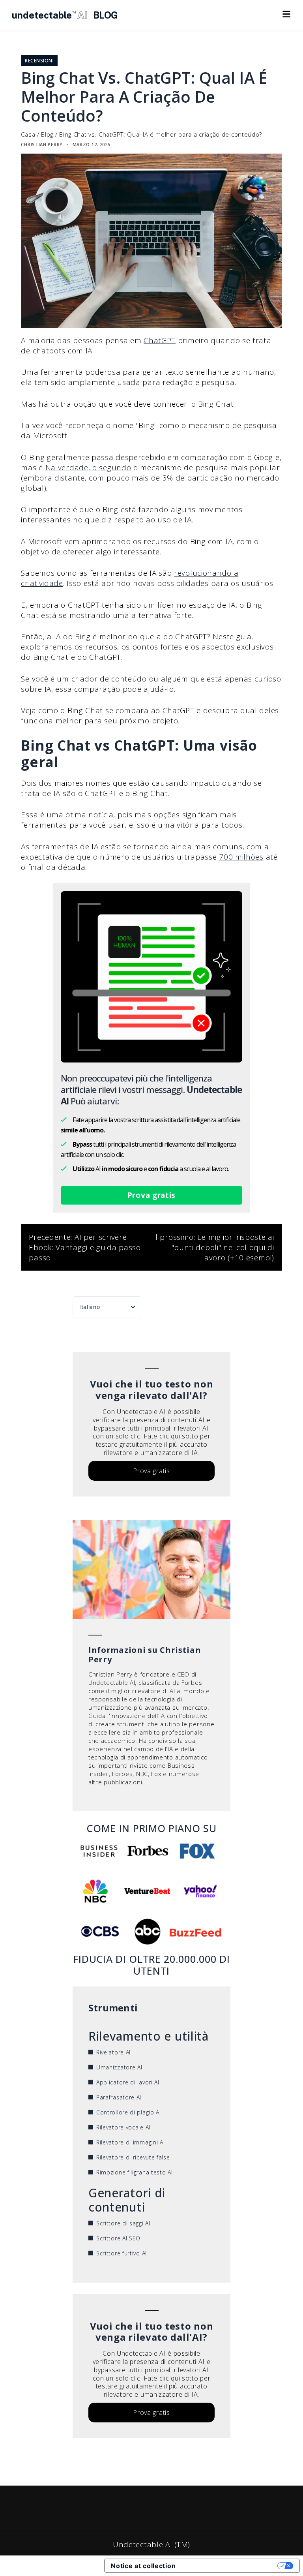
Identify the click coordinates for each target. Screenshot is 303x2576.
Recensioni (39, 61)
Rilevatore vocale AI (123, 2127)
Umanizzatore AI (119, 2067)
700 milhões (241, 857)
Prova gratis (151, 1195)
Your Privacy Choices (230, 2566)
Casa (28, 134)
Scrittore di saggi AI (123, 2223)
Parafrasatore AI (119, 2097)
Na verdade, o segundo (88, 468)
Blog (47, 134)
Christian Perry (42, 144)
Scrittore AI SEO (118, 2238)
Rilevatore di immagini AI (131, 2142)
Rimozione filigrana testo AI (135, 2172)
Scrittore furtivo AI (122, 2253)
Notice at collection (143, 2566)
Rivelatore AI (113, 2052)
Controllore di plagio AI (129, 2112)
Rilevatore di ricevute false (133, 2157)
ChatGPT (160, 340)
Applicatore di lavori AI (128, 2082)
